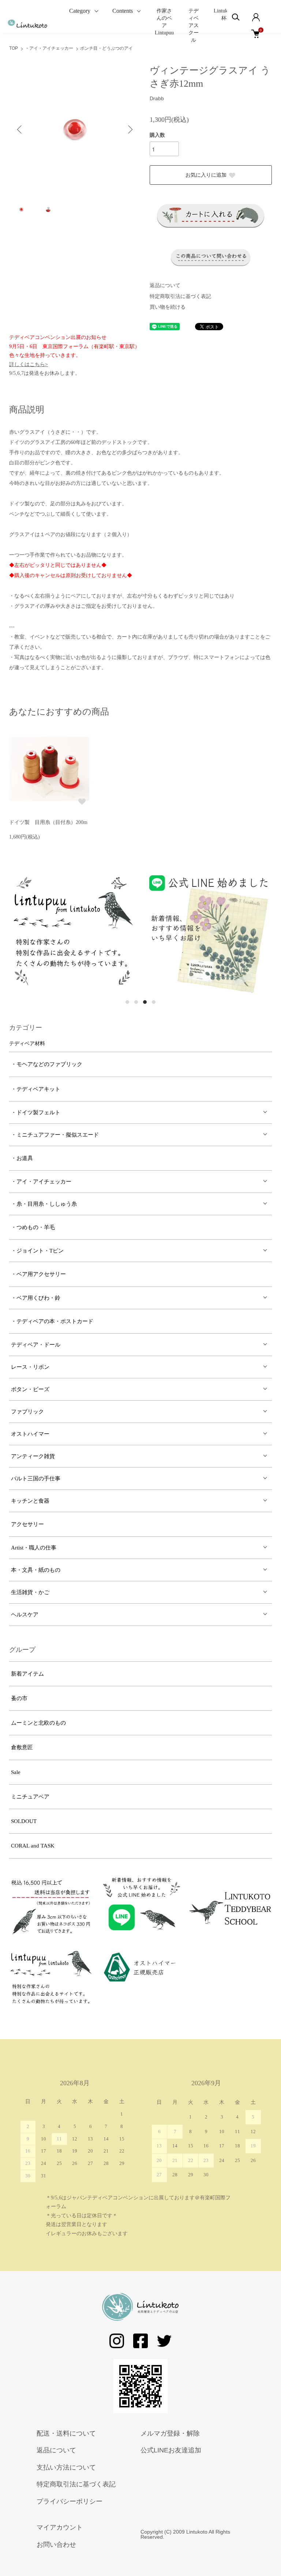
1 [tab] (127, 1002)
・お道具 (22, 1158)
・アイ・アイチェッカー (49, 48)
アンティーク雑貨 (33, 1456)
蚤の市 (19, 1698)
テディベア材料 (27, 1044)
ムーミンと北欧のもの (38, 1723)
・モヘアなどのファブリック (47, 1064)
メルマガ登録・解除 (170, 2433)
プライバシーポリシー (70, 2501)
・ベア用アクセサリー (38, 1274)
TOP (14, 48)
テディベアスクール (194, 25)
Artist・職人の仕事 (34, 1548)
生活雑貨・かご (30, 1592)
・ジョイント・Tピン (37, 1251)
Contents (123, 11)
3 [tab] (145, 1002)
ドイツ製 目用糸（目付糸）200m (48, 822)
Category (80, 11)
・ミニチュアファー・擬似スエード (55, 1135)
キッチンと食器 (30, 1501)
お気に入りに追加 (206, 175)
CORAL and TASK (33, 1846)
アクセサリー (27, 1524)
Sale (16, 1772)
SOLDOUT (24, 1821)
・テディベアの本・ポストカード (52, 1321)
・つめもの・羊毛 (33, 1227)
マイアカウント (60, 2527)
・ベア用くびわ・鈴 (36, 1298)
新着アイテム (27, 1674)
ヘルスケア (25, 1615)
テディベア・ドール (36, 1345)
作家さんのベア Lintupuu (164, 22)
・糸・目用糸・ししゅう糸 (44, 1204)
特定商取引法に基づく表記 (180, 296)
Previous (20, 129)
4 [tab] (154, 1002)
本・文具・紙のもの (36, 1570)
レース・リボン (30, 1367)
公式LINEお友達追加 (171, 2450)
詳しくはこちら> (29, 364)
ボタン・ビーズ (30, 1389)
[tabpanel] (82, 932)
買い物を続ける (168, 307)
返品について (165, 285)
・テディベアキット (36, 1089)
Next (130, 129)
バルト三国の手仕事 (36, 1479)
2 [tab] (136, 1002)
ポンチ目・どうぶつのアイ (106, 48)
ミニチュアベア (30, 1797)
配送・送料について (66, 2433)
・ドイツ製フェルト (36, 1112)
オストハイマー (30, 1434)
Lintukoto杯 (224, 14)
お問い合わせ (56, 2545)
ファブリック (27, 1412)
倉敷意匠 (22, 1747)
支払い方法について (66, 2467)
